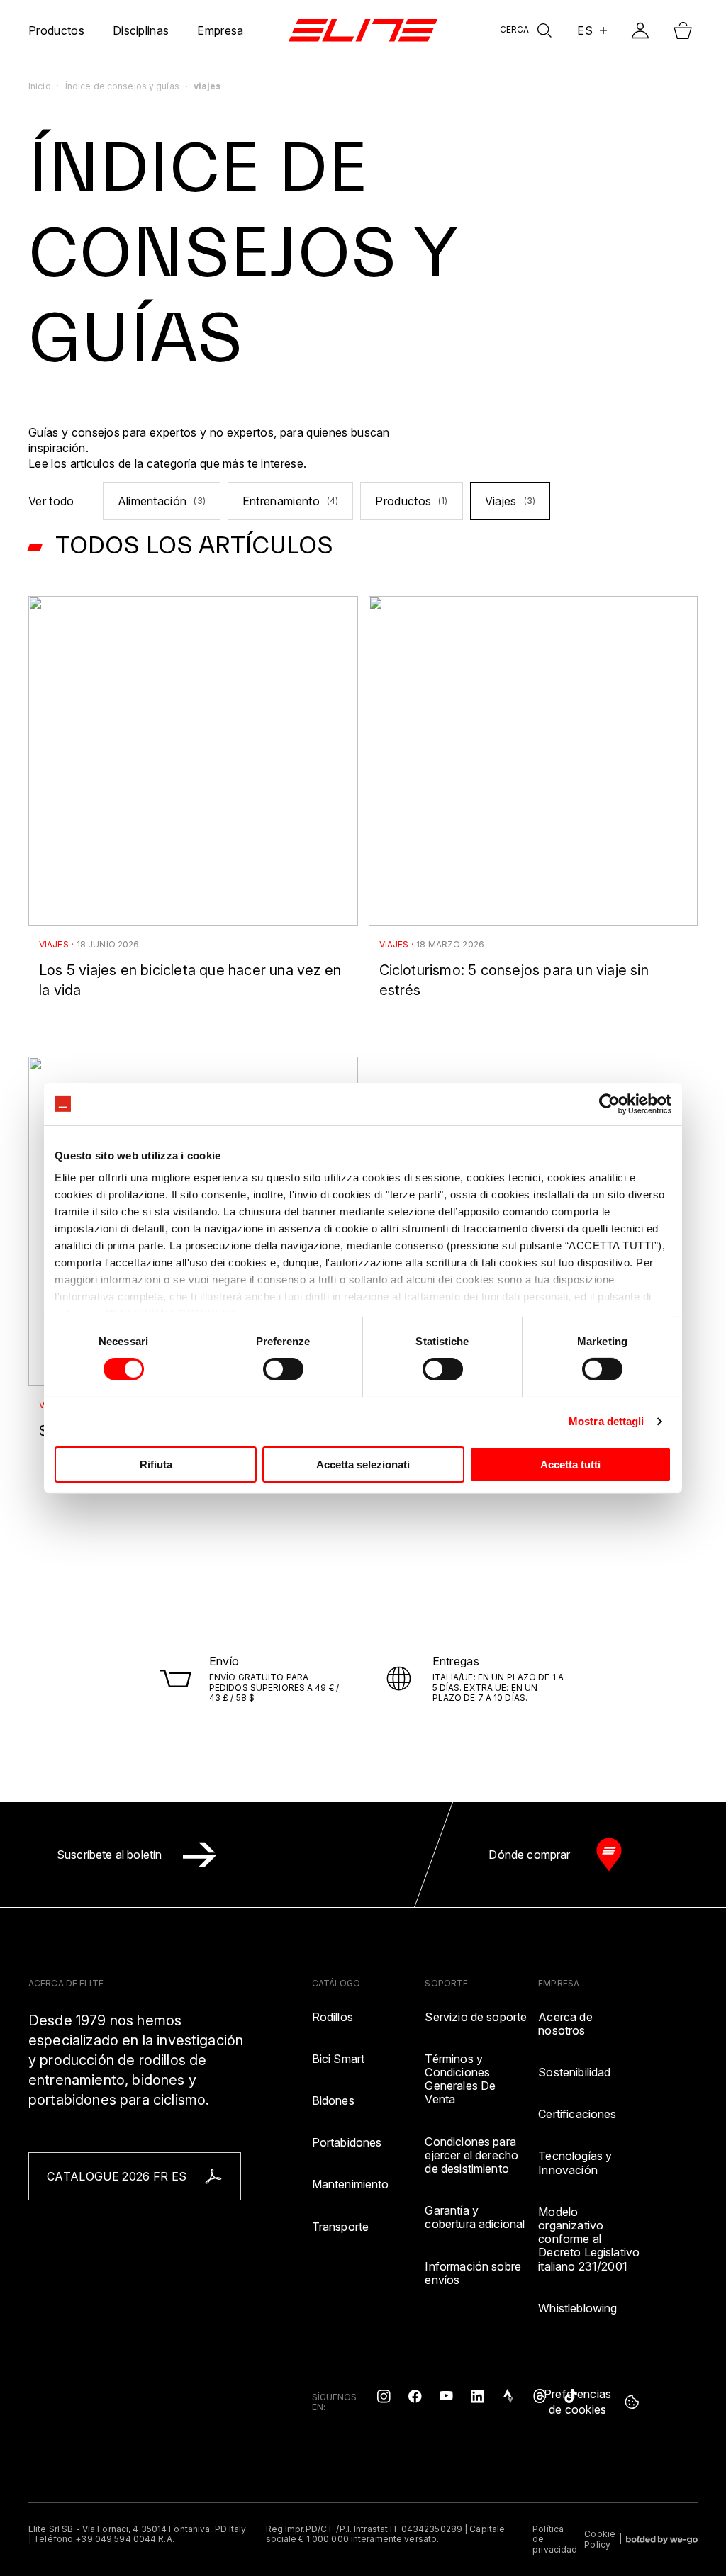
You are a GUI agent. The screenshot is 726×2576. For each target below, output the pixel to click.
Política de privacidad (555, 2540)
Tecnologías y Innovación (575, 2163)
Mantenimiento (351, 2184)
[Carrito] (683, 30)
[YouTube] (446, 2395)
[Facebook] (415, 2395)
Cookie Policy (600, 2539)
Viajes (510, 501)
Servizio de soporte (476, 2017)
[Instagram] (384, 2395)
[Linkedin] (477, 2395)
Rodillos (333, 2017)
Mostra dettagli (607, 1421)
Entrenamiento (291, 501)
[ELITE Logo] (363, 30)
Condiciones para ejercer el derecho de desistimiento (471, 2155)
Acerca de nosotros (565, 2024)
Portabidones (347, 2143)
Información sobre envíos (473, 2273)
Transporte (341, 2227)
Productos (411, 501)
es (585, 30)
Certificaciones (577, 2114)
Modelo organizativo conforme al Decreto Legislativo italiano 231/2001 (589, 2239)
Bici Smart (339, 2059)
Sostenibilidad (574, 2072)
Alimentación (162, 501)
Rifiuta (156, 1464)
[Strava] (508, 2395)
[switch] (283, 1369)
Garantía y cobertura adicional (475, 2217)
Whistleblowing (577, 2308)
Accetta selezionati (363, 1464)
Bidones (333, 2101)
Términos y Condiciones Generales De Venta (460, 2080)
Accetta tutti (570, 1464)
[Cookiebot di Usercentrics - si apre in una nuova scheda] (609, 1103)
